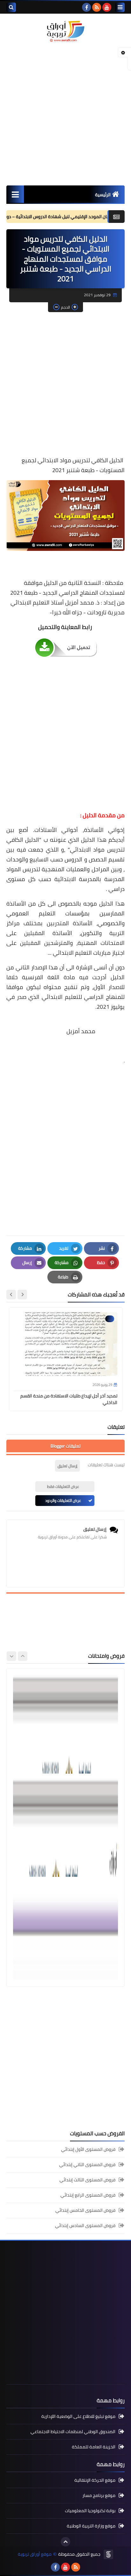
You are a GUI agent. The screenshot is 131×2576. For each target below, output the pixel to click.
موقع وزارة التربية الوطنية (91, 2526)
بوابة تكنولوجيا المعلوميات (90, 2511)
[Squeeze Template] (108, 2554)
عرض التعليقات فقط (63, 1486)
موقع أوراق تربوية (35, 2554)
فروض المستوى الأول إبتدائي (88, 2150)
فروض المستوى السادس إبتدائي (85, 2225)
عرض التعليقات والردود (63, 1500)
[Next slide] (11, 1295)
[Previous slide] (23, 1656)
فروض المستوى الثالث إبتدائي (87, 2180)
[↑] (65, 2542)
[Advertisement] (65, 114)
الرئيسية (103, 195)
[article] (65, 1724)
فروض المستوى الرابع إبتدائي (88, 2195)
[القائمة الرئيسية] (15, 194)
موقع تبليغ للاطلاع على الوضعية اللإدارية (78, 2417)
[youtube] (107, 7)
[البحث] (11, 7)
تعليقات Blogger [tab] (65, 1446)
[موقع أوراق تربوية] (65, 31)
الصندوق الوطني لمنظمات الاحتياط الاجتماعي (73, 2432)
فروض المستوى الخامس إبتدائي (85, 2210)
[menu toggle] (120, 7)
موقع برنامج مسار (99, 2495)
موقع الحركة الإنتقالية (95, 2481)
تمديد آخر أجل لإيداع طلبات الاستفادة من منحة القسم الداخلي (69, 1399)
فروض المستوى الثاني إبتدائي (87, 2165)
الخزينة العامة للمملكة (94, 2447)
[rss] (97, 7)
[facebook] (86, 7)
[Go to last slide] (22, 1295)
